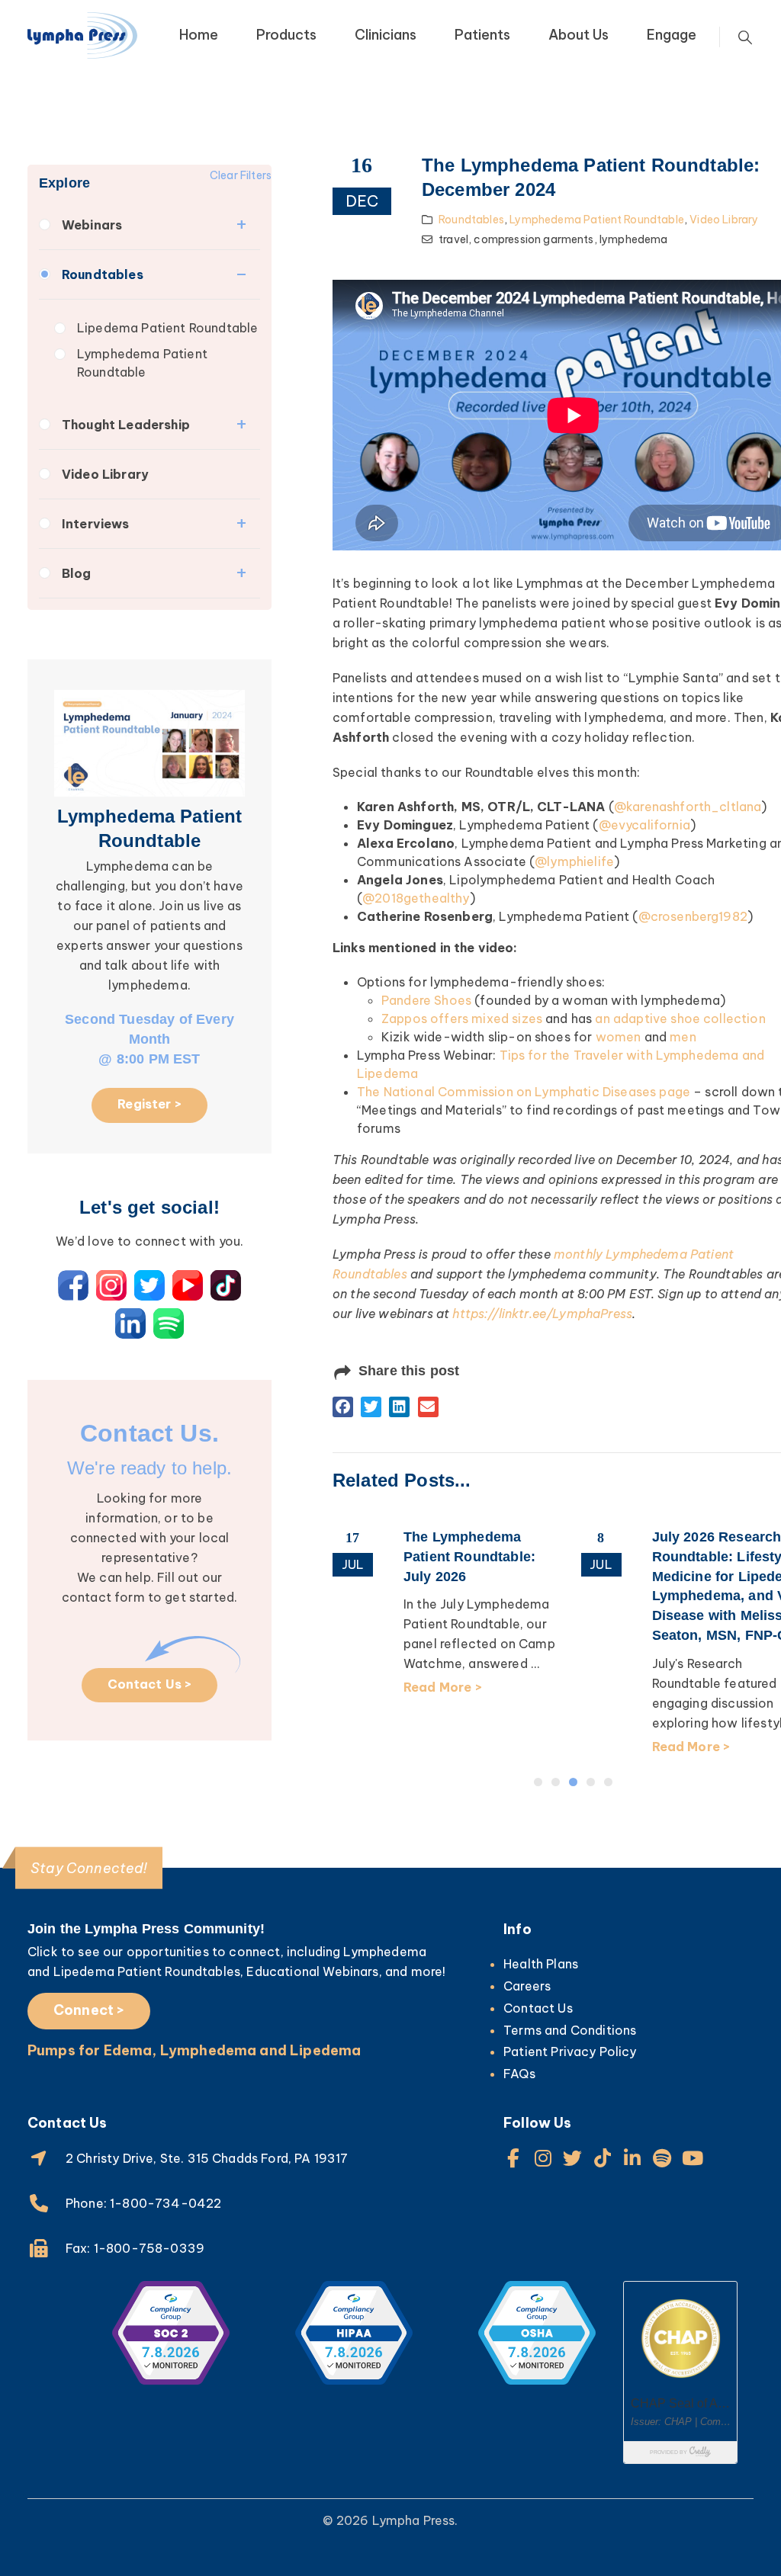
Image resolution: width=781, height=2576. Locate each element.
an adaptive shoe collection (680, 1019)
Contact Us (538, 2008)
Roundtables (103, 274)
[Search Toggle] (745, 37)
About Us (579, 35)
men (683, 1037)
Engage (672, 35)
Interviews (96, 524)
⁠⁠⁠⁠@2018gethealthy (416, 898)
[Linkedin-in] (633, 2158)
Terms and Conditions (570, 2030)
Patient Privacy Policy (570, 2051)
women (619, 1037)
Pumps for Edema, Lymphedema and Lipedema (194, 2050)
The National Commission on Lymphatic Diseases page (524, 1092)
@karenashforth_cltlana (688, 807)
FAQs (519, 2074)
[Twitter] (572, 2158)
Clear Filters (241, 175)
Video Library (105, 474)
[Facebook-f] (513, 2158)
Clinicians (386, 35)
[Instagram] (543, 2158)
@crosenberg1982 (693, 916)
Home (199, 35)
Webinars (92, 225)
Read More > (443, 1687)
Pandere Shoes (426, 1000)
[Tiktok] (603, 2158)
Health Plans (541, 1964)
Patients (482, 35)
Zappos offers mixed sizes (462, 1019)
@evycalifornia (644, 825)
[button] (343, 1407)
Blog (77, 573)
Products (286, 35)
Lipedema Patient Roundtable (167, 328)
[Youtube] (692, 2158)
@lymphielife (574, 861)
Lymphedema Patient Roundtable (142, 363)
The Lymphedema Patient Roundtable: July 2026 (469, 1557)
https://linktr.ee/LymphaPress (542, 1314)
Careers (527, 1986)
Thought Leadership (126, 425)
